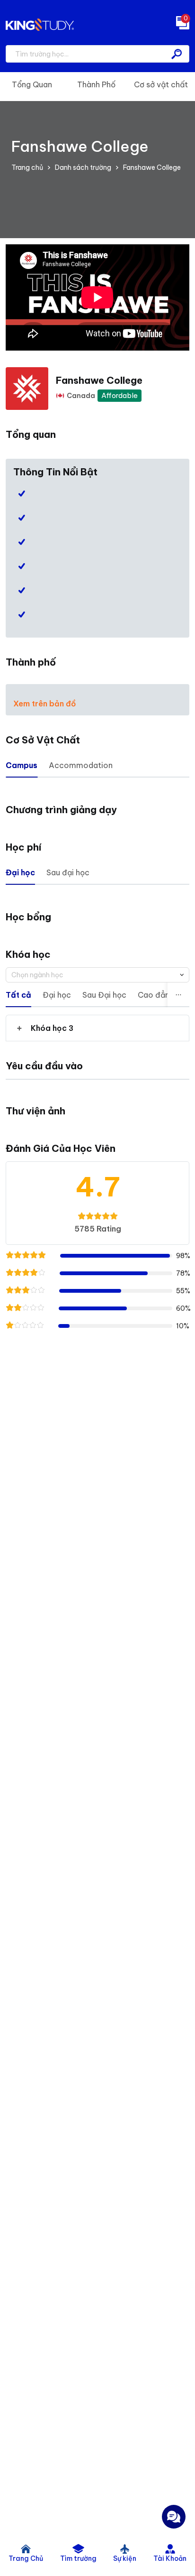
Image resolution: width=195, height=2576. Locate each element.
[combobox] (97, 975)
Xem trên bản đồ (45, 704)
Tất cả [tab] (18, 995)
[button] (97, 1028)
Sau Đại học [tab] (104, 995)
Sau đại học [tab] (68, 872)
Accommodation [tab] (81, 765)
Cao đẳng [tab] (156, 995)
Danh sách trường (83, 167)
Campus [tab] (22, 765)
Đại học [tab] (20, 872)
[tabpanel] (97, 1028)
